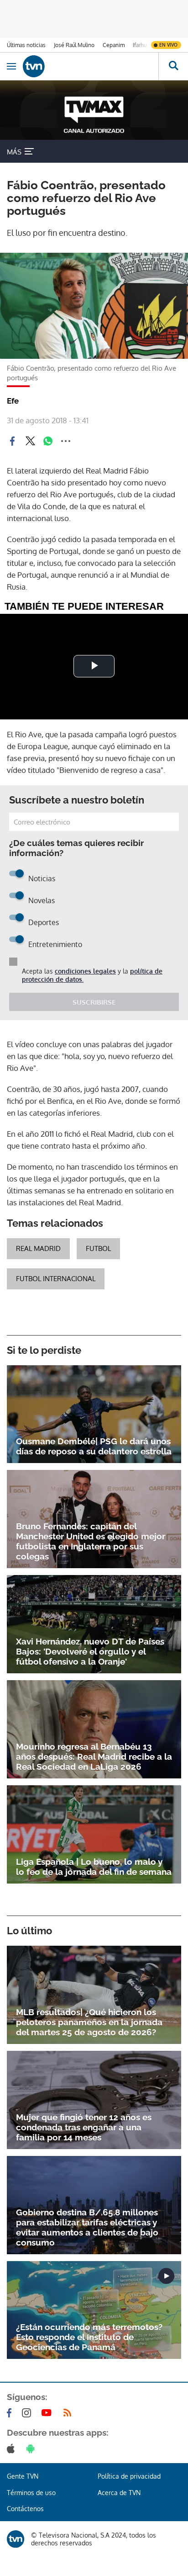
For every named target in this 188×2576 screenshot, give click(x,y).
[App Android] (32, 2448)
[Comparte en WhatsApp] (48, 441)
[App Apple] (13, 2448)
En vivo (168, 45)
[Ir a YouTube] (48, 2413)
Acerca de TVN (119, 2493)
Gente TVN (23, 2476)
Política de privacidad (129, 2476)
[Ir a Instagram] (28, 2413)
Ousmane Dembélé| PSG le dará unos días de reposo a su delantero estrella (94, 1446)
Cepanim (114, 45)
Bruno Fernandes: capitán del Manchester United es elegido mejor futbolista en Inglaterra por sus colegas (91, 1541)
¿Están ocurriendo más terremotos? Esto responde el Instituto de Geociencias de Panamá (89, 2337)
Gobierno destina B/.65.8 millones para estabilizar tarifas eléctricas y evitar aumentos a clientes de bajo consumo (87, 2227)
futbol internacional (56, 1279)
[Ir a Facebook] (11, 2413)
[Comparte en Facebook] (12, 441)
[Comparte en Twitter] (30, 441)
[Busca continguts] (173, 66)
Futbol (98, 1248)
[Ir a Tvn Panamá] (91, 66)
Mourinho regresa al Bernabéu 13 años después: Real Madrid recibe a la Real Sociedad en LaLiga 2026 (94, 1756)
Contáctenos (25, 2509)
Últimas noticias (26, 45)
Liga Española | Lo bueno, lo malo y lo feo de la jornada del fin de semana (94, 1867)
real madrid (38, 1248)
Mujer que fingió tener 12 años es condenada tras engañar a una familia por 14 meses (84, 2127)
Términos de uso (31, 2493)
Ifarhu (140, 45)
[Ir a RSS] (69, 2413)
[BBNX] (16, 2539)
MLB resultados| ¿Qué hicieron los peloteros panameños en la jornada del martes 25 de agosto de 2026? (89, 2022)
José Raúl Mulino (74, 45)
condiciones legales (85, 971)
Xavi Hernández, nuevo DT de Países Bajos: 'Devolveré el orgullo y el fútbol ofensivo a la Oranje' (90, 1651)
